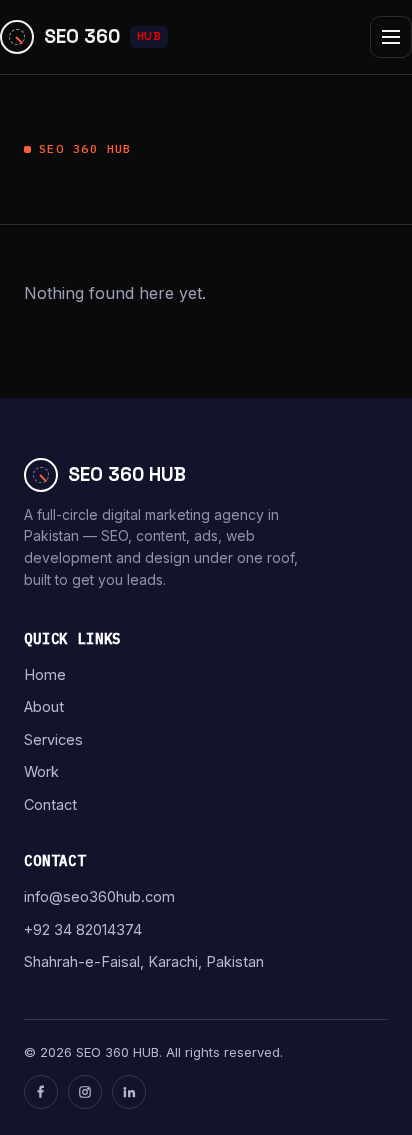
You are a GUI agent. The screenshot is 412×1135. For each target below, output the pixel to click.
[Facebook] (41, 1092)
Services (53, 739)
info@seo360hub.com (99, 896)
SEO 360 (102, 36)
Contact (50, 804)
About (44, 706)
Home (45, 674)
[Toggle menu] (391, 37)
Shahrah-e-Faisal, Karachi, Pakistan (144, 961)
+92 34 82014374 (83, 929)
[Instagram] (85, 1092)
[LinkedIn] (129, 1092)
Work (41, 771)
